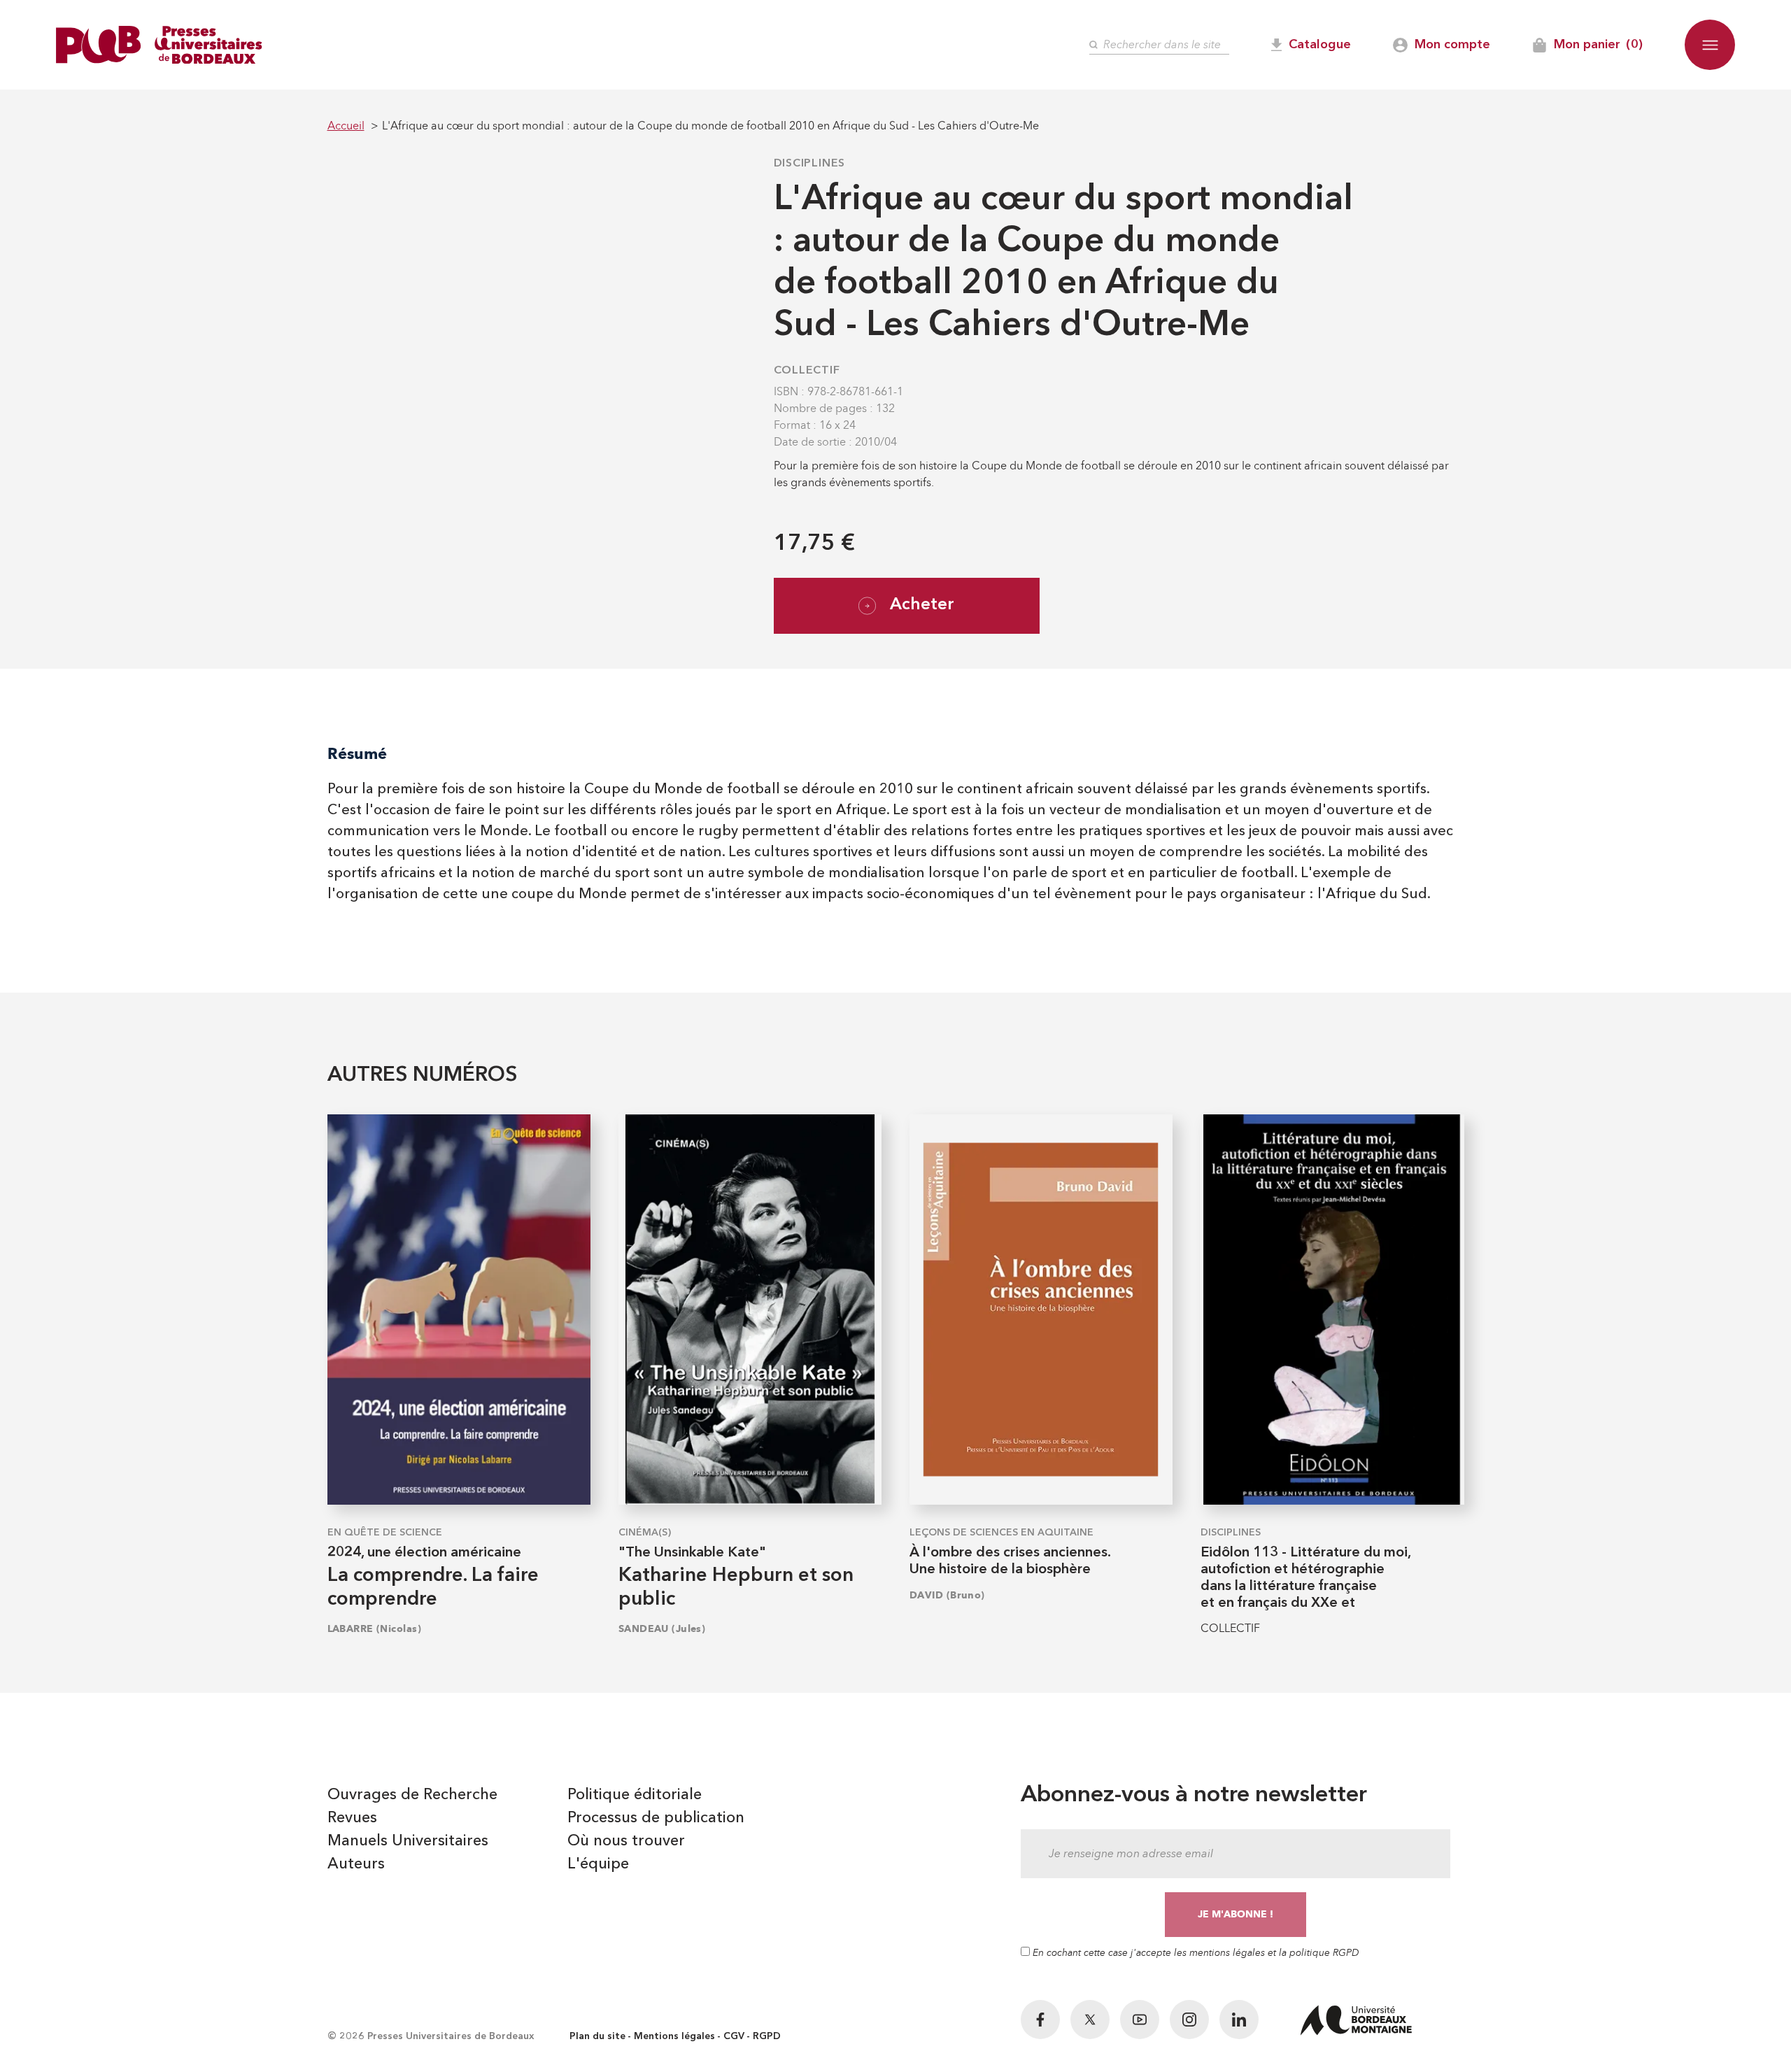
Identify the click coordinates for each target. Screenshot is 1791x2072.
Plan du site (597, 2036)
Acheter (922, 605)
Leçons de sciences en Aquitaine (1001, 1533)
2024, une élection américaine (424, 1553)
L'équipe (598, 1864)
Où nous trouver (626, 1841)
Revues (352, 1818)
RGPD (767, 2036)
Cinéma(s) (645, 1533)
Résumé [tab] (357, 754)
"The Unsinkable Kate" (692, 1553)
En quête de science (385, 1533)
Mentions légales (674, 2036)
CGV (734, 2036)
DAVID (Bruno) (947, 1595)
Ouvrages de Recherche (412, 1795)
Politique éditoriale (635, 1795)
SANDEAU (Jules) (662, 1629)
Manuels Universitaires (408, 1841)
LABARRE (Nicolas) (374, 1629)
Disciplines (810, 164)
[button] (1710, 45)
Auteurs (356, 1864)
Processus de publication (656, 1818)
